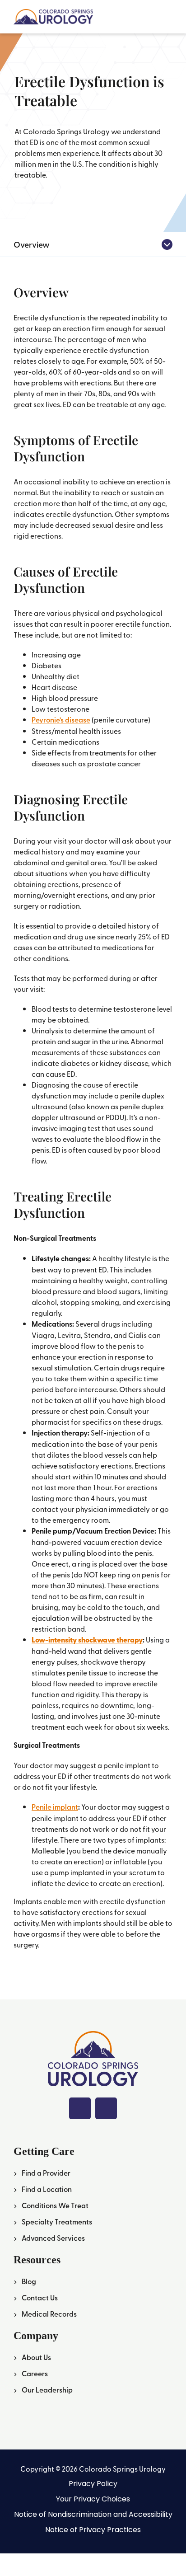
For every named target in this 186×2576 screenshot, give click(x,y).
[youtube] (106, 2108)
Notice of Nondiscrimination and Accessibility (93, 2514)
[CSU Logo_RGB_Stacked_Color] (93, 2035)
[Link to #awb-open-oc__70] (167, 17)
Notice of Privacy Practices (93, 2530)
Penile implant (55, 1807)
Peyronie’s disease (61, 720)
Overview (32, 244)
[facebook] (80, 2108)
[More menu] (167, 244)
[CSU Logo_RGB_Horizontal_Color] (53, 13)
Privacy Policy (93, 2484)
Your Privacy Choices (93, 2499)
